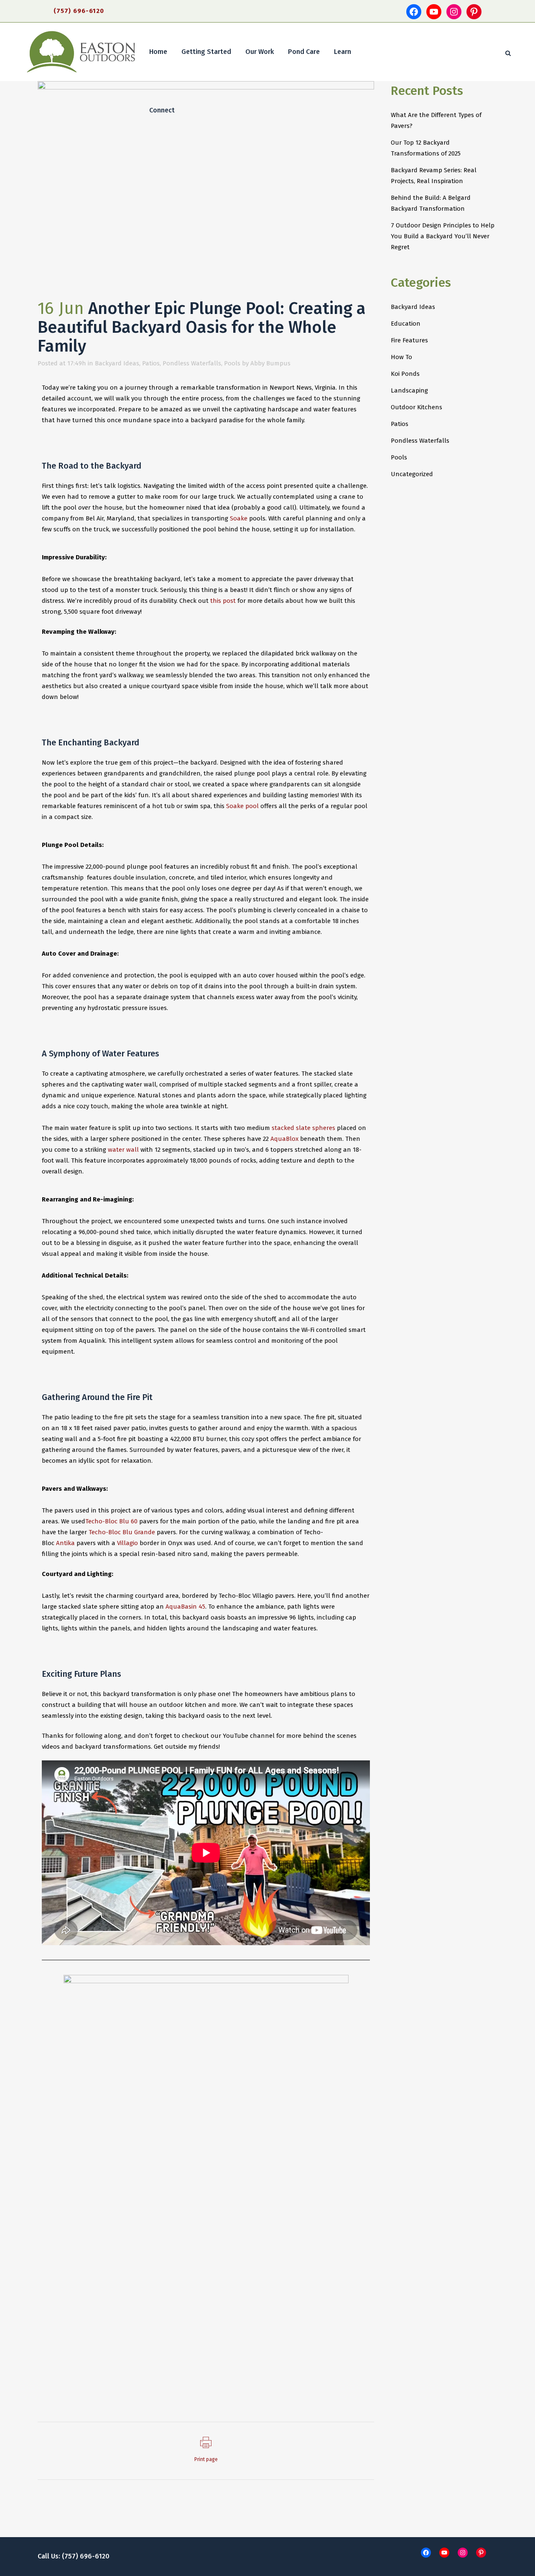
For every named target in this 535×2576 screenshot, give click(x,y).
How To (401, 357)
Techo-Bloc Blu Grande (122, 1532)
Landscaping (409, 390)
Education (406, 324)
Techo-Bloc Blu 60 (111, 1521)
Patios (151, 363)
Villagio (127, 1543)
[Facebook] (414, 12)
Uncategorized (412, 474)
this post (223, 601)
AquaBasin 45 (185, 1607)
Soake (239, 518)
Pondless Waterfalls (192, 363)
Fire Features (409, 340)
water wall (123, 1150)
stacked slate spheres (303, 1128)
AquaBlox (284, 1139)
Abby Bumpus (270, 363)
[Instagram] (454, 12)
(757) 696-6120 (79, 11)
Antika (65, 1543)
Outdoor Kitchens (417, 407)
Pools (232, 363)
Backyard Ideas (117, 363)
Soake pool (242, 806)
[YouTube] (434, 12)
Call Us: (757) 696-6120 (74, 2556)
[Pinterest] (474, 12)
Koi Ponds (405, 374)
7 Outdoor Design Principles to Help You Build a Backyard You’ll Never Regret (443, 236)
